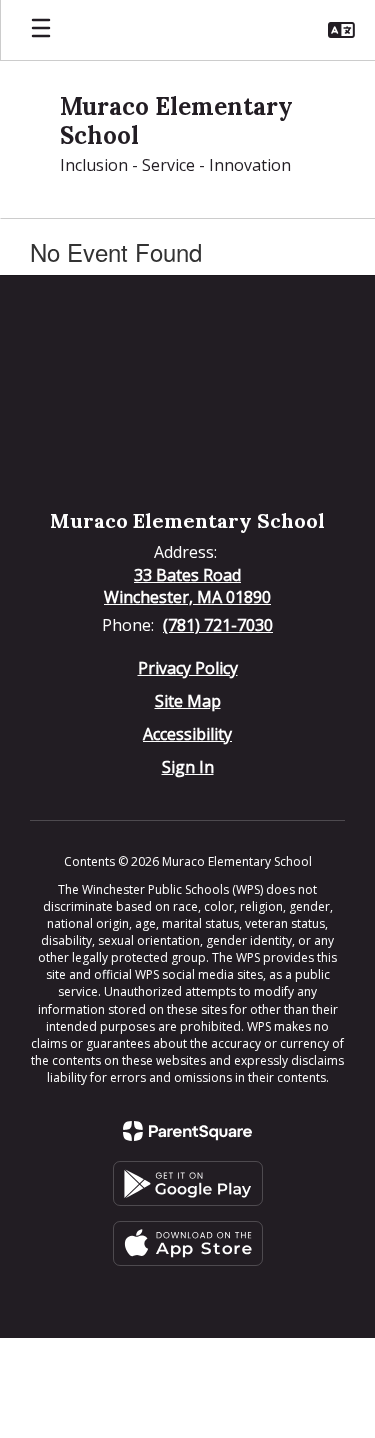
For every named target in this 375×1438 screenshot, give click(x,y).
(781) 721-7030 (218, 625)
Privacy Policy (188, 668)
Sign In (188, 767)
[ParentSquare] (187, 1131)
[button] (341, 30)
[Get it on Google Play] (188, 1183)
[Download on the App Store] (188, 1243)
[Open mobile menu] (41, 30)
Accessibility (187, 734)
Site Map (188, 701)
